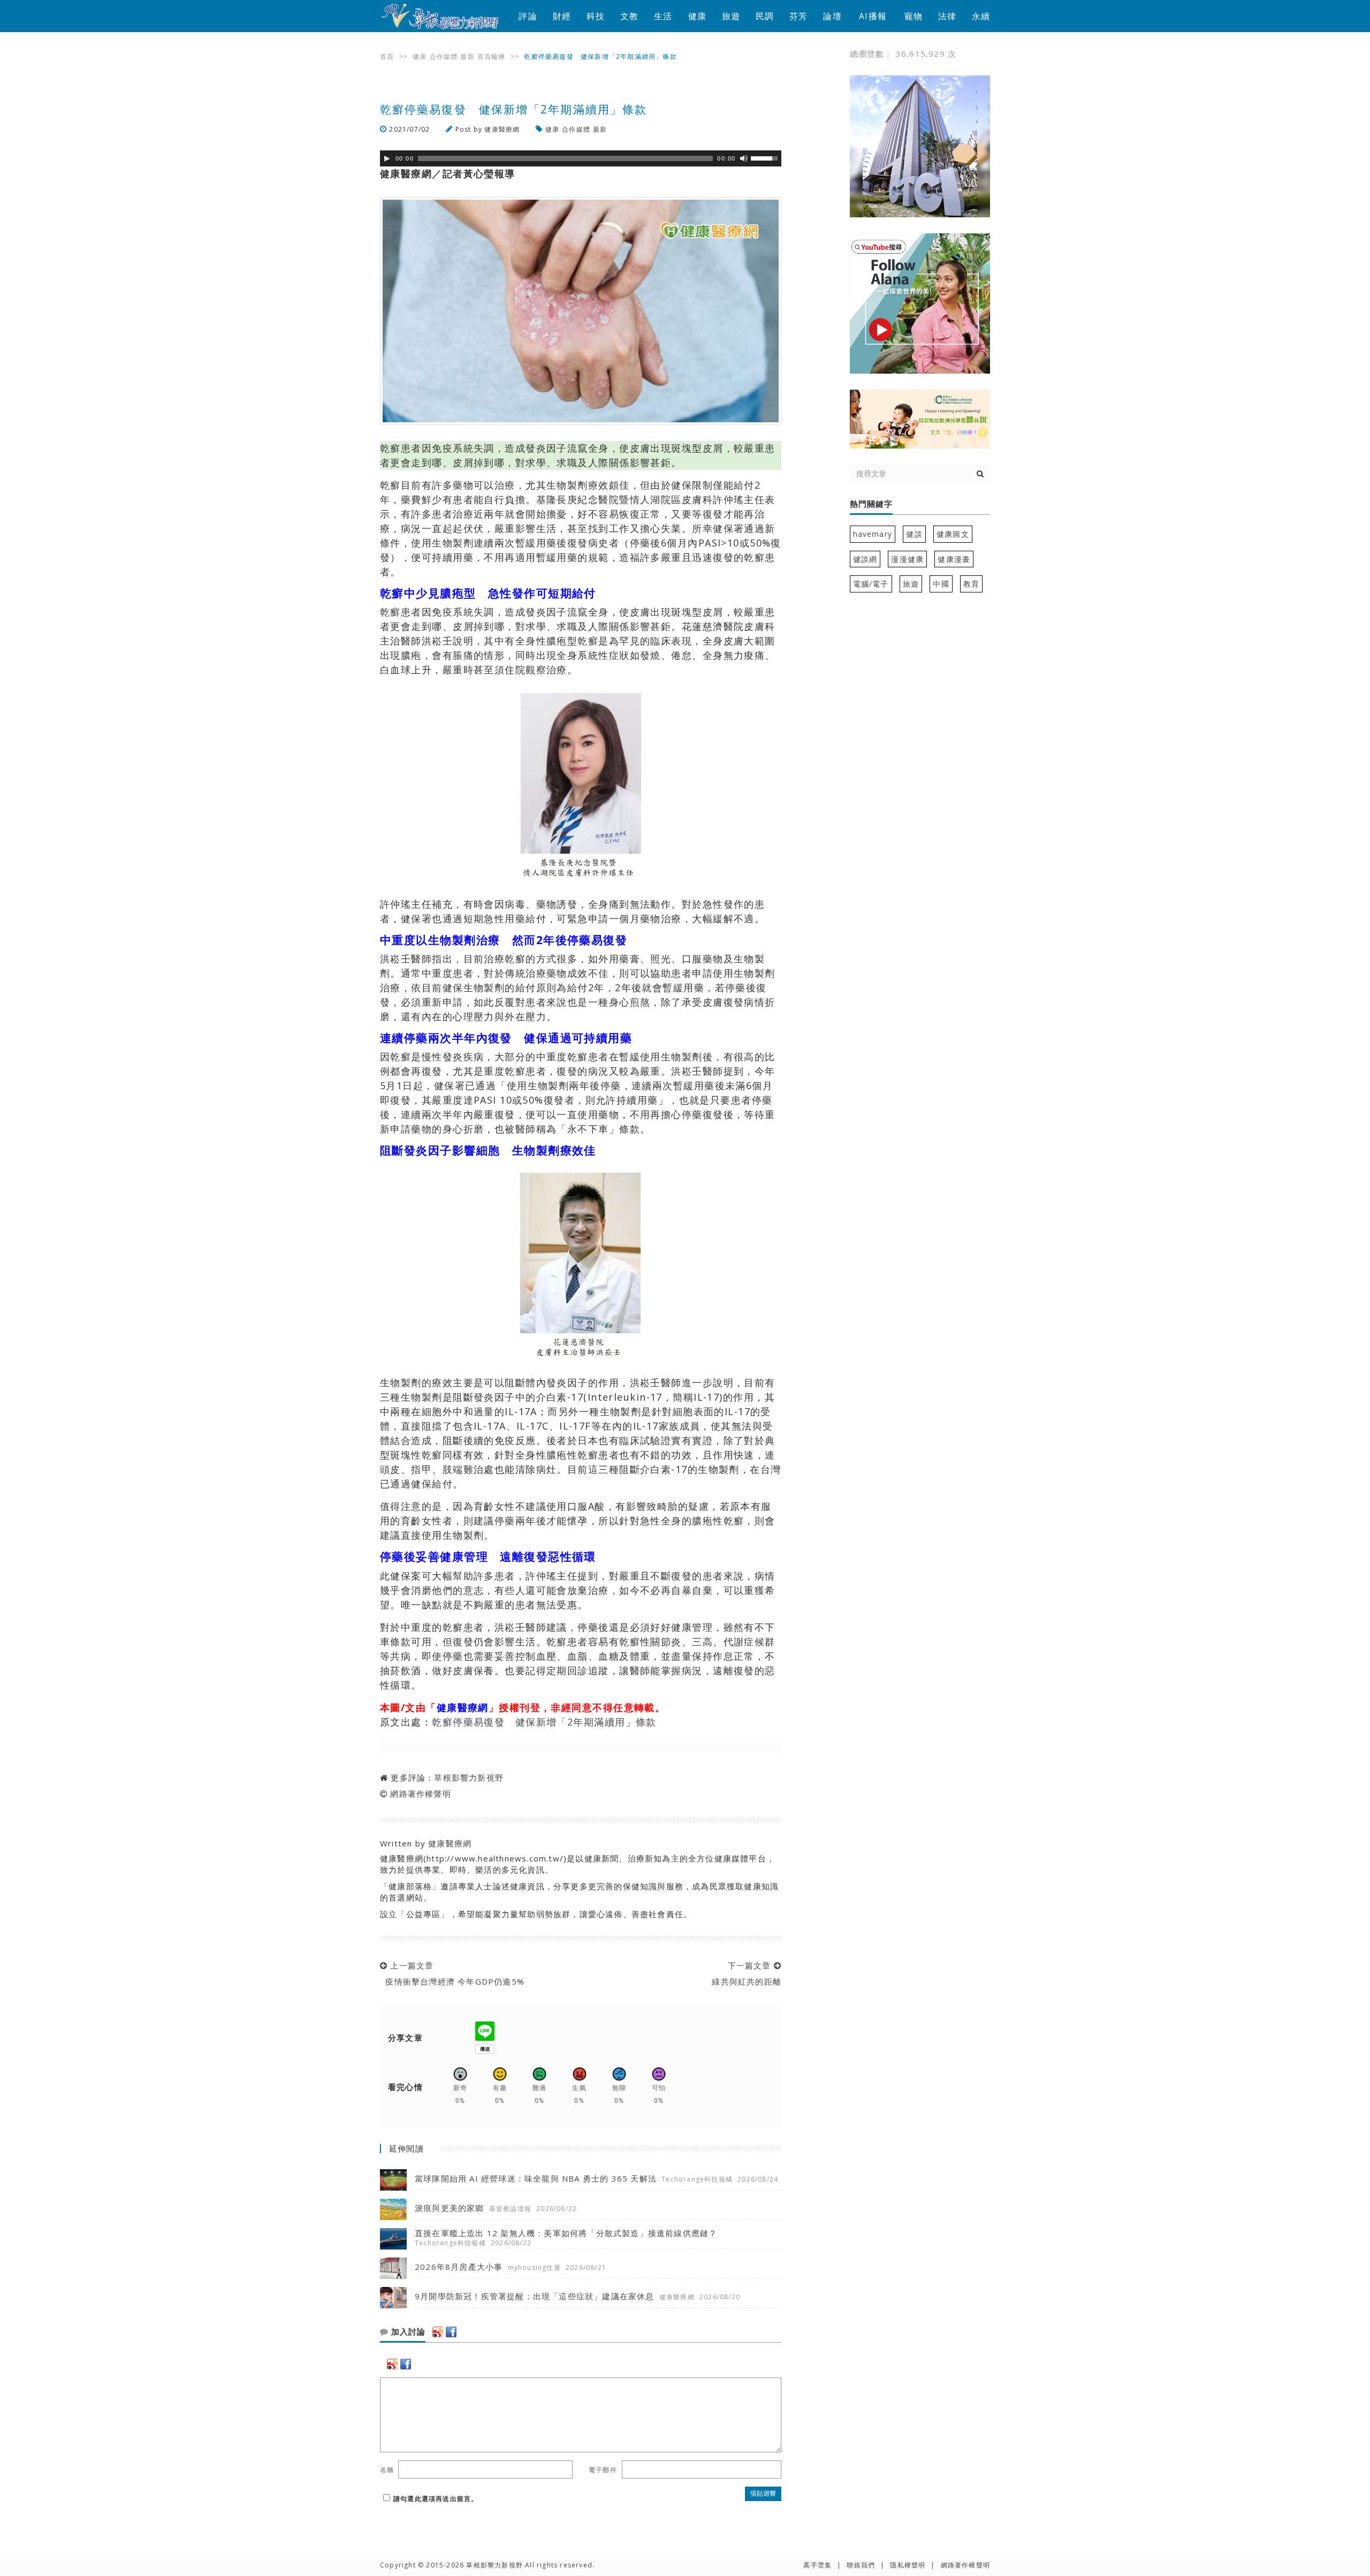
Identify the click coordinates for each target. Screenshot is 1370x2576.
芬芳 (798, 16)
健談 (914, 534)
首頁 (387, 56)
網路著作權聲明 (420, 1794)
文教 (629, 16)
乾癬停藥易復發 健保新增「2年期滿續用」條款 (544, 1722)
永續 (981, 16)
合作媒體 (444, 56)
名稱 (387, 2470)
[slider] (766, 157)
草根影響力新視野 (469, 1777)
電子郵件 (603, 2470)
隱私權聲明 (908, 2565)
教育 (971, 584)
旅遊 (731, 16)
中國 (941, 584)
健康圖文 (953, 534)
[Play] (387, 158)
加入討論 (407, 2332)
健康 (697, 16)
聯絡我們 (861, 2565)
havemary (873, 534)
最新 (467, 56)
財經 (562, 16)
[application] (581, 158)
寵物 (914, 16)
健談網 (865, 559)
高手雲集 (817, 2565)
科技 (596, 16)
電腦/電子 (871, 584)
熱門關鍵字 (871, 504)
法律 (947, 16)
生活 (663, 16)
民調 (765, 16)
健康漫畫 (954, 559)
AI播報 (873, 16)
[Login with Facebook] (451, 2332)
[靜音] (744, 158)
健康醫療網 (502, 129)
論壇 (832, 16)
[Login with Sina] (438, 2332)
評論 (528, 16)
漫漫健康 (907, 559)
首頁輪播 (492, 56)
